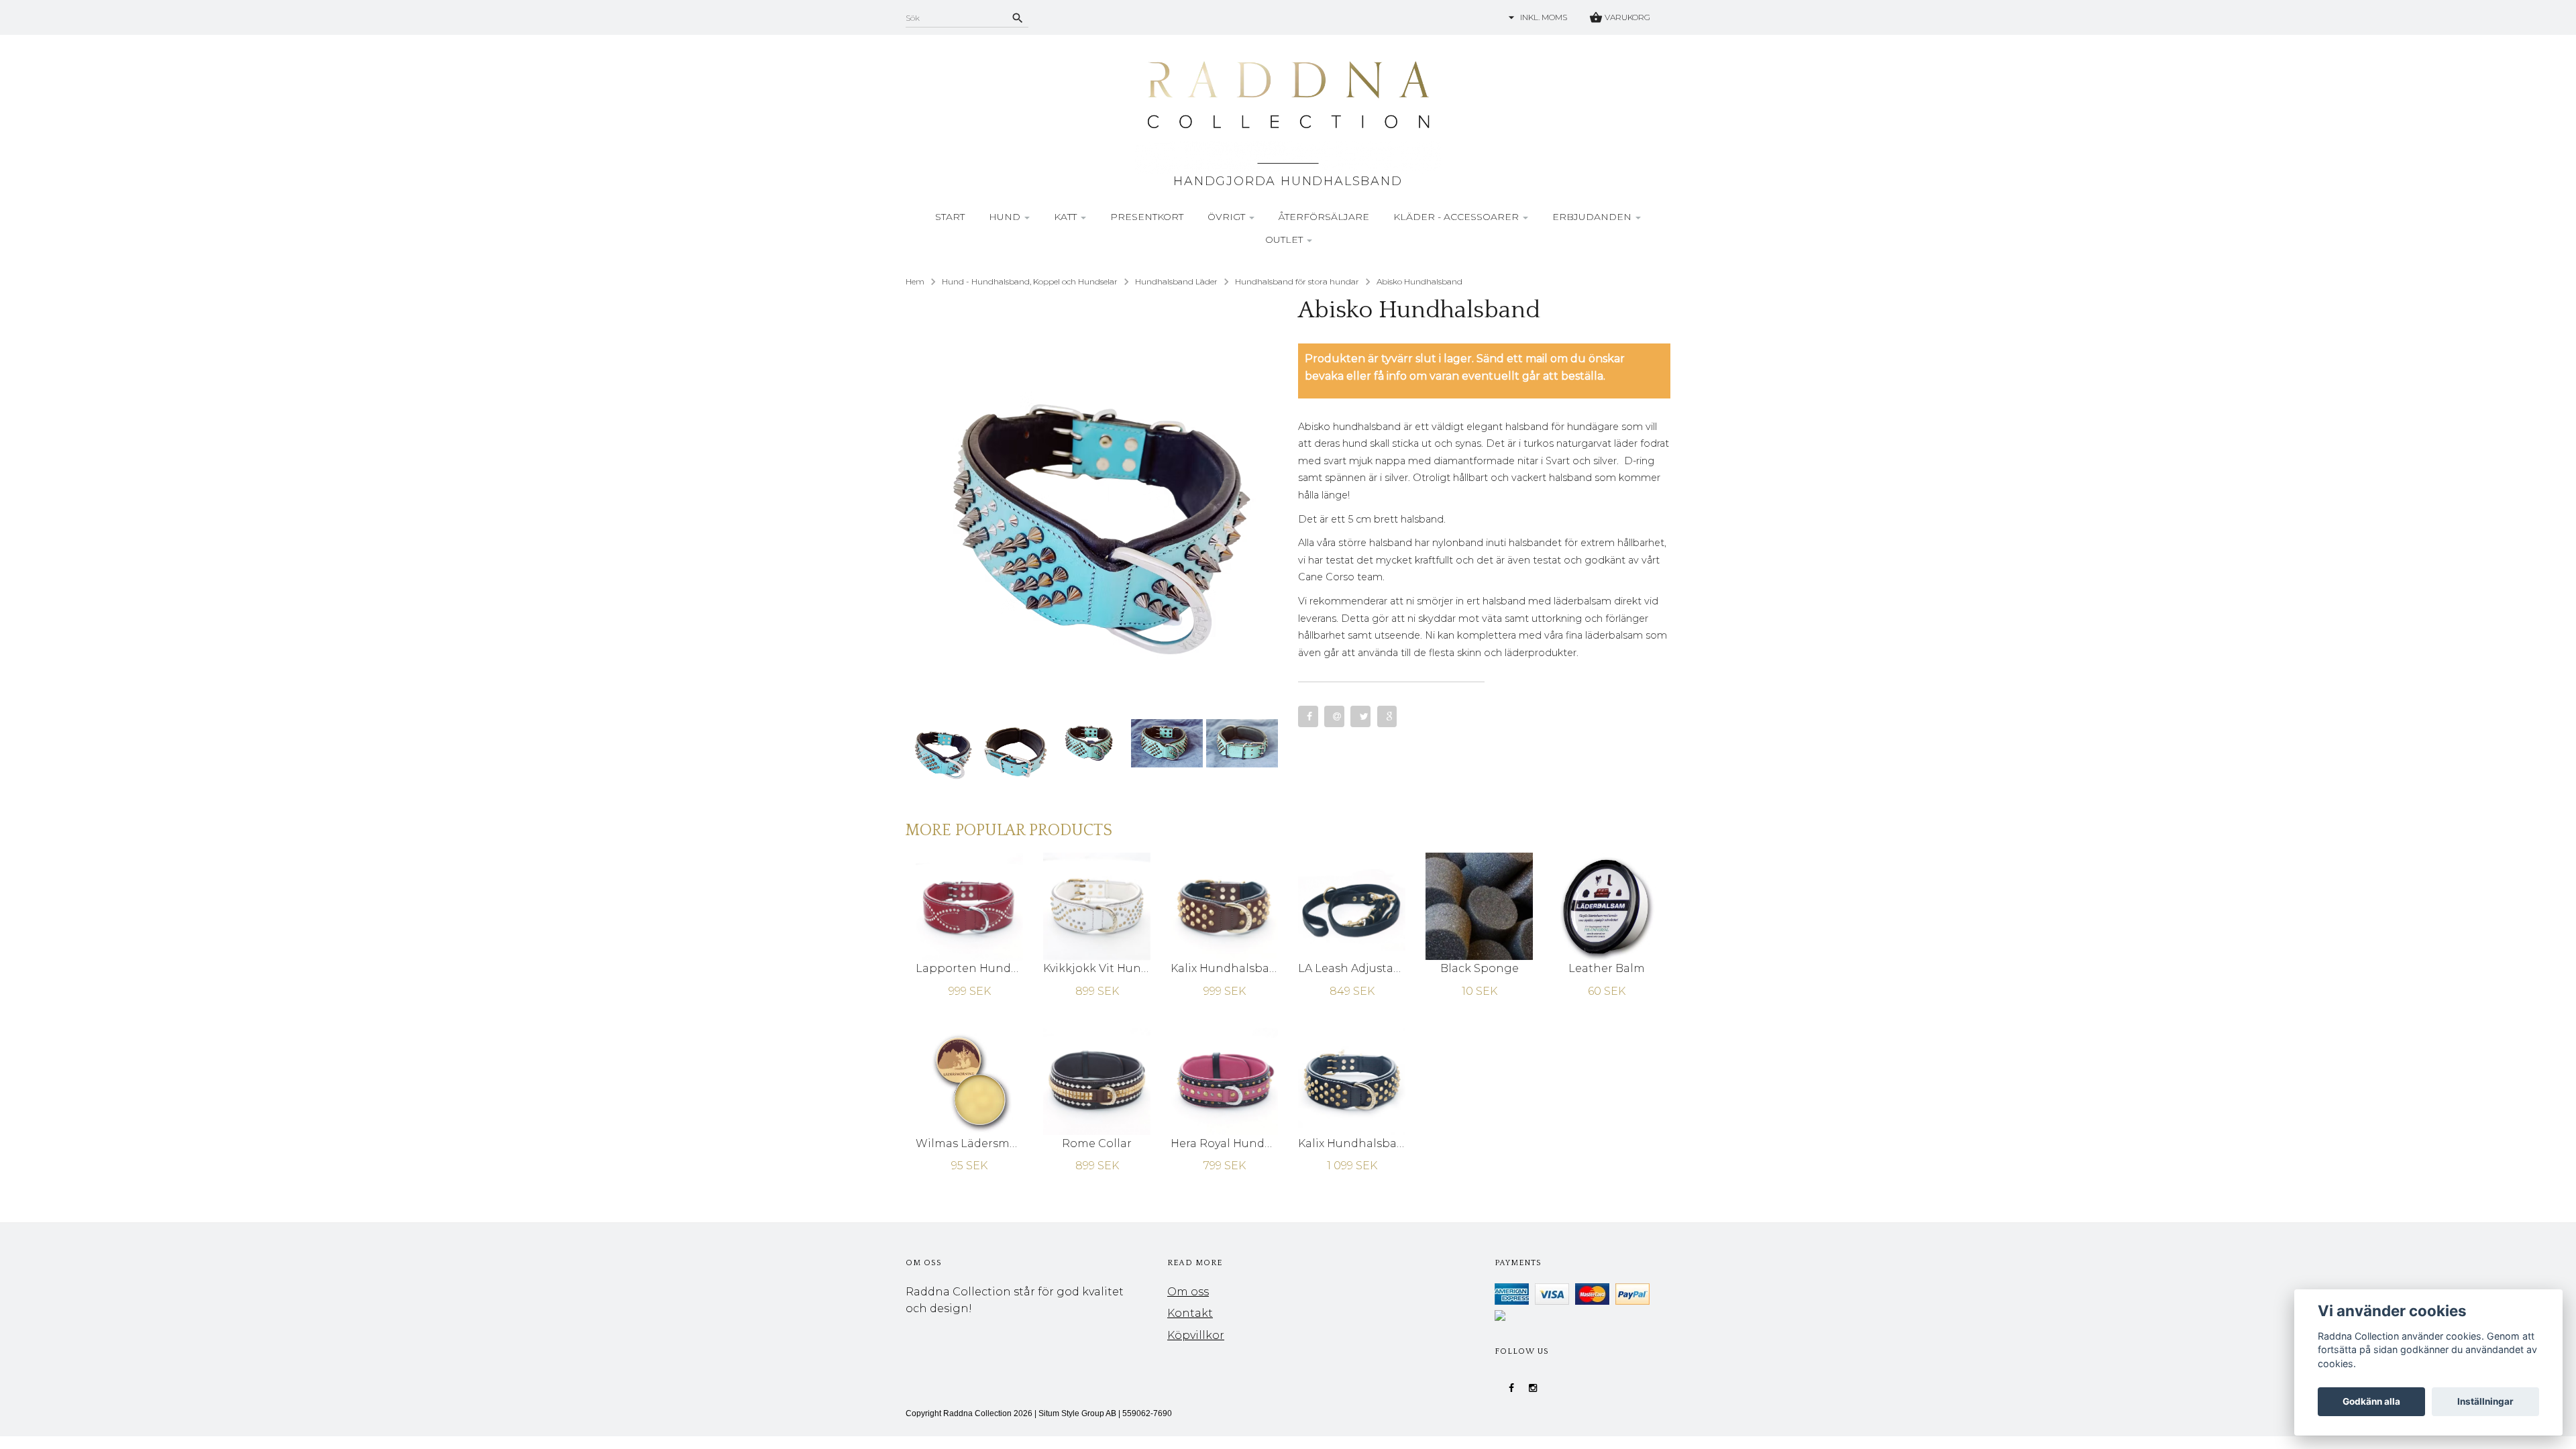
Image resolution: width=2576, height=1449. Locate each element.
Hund (1006, 217)
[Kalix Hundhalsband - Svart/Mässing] (1352, 1080)
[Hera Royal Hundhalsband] (1224, 1080)
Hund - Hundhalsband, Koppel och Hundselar (1030, 281)
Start (950, 217)
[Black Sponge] (1479, 906)
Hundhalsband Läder (1176, 281)
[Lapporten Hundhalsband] (969, 906)
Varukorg (1626, 17)
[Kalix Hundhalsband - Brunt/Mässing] (1224, 906)
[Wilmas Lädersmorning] (969, 1080)
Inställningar (2485, 1401)
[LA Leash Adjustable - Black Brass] (1352, 906)
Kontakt (1190, 1313)
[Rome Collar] (1097, 1080)
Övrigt (1228, 217)
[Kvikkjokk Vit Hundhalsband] (1097, 906)
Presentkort (1147, 217)
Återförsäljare (1324, 217)
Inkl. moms (1544, 17)
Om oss (1188, 1292)
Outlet (1285, 239)
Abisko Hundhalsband (1419, 281)
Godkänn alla (2371, 1401)
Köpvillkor (1196, 1335)
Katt (1067, 217)
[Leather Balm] (1607, 906)
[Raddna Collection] (1288, 115)
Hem (915, 281)
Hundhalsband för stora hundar (1297, 281)
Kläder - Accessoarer (1457, 217)
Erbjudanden (1593, 217)
